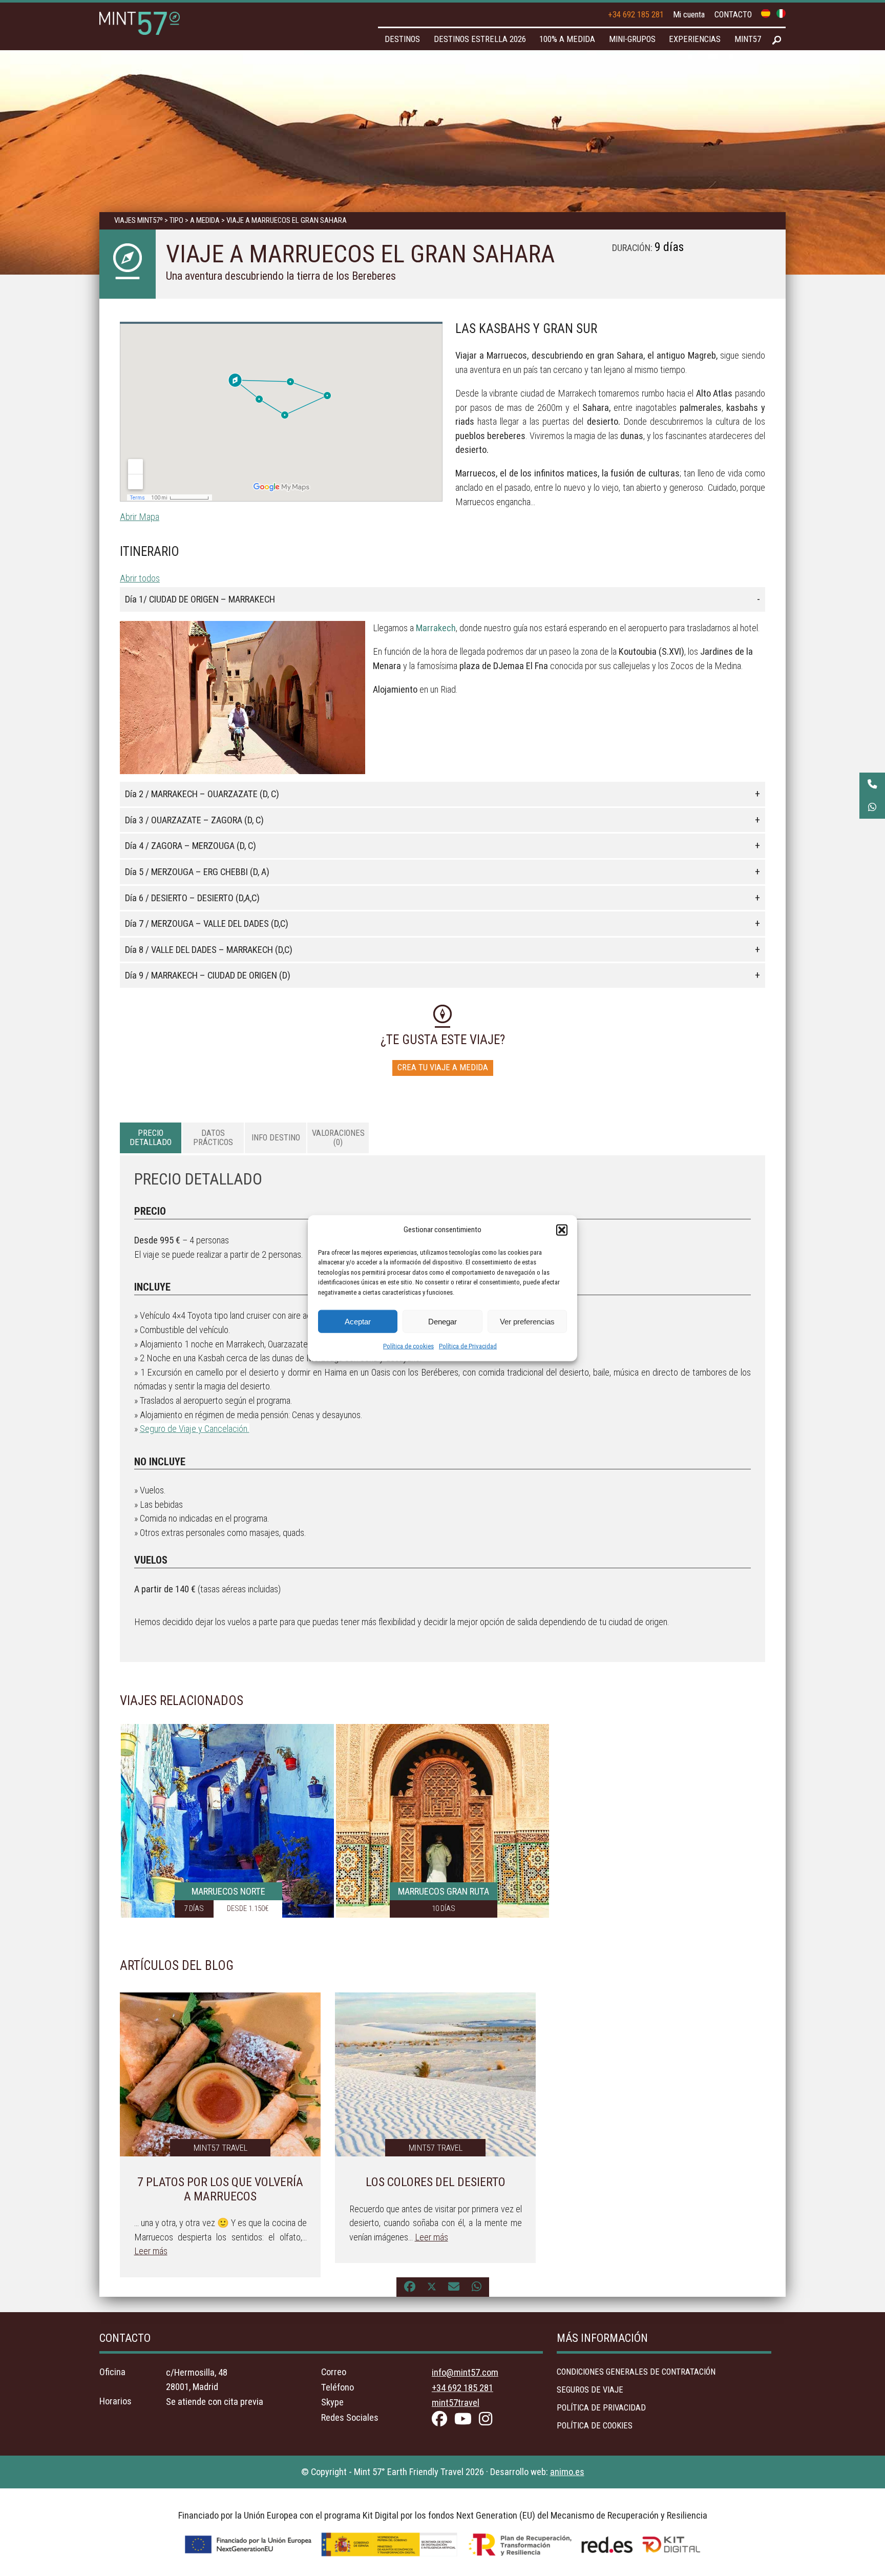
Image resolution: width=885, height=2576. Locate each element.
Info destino (276, 1138)
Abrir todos (140, 578)
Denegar (442, 1321)
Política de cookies (408, 1346)
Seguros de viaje (590, 2390)
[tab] (151, 1138)
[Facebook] (442, 2421)
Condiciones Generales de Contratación (636, 2372)
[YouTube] (466, 2421)
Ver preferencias (527, 1321)
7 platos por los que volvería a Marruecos (220, 2189)
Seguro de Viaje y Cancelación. (195, 1429)
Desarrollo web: (537, 2472)
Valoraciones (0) (338, 1138)
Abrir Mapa (140, 517)
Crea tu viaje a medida (443, 1067)
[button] (562, 1230)
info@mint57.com (465, 2372)
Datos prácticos (213, 1138)
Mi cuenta (689, 15)
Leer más (151, 2251)
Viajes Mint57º (139, 220)
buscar (777, 40)
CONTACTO (733, 15)
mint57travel (456, 2403)
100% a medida (567, 39)
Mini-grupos (632, 39)
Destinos (402, 39)
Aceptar (358, 1321)
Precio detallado (151, 1138)
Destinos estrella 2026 (480, 39)
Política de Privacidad (468, 1346)
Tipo (176, 220)
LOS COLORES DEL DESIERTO (436, 2182)
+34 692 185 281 (636, 15)
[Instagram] (488, 2421)
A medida (205, 220)
